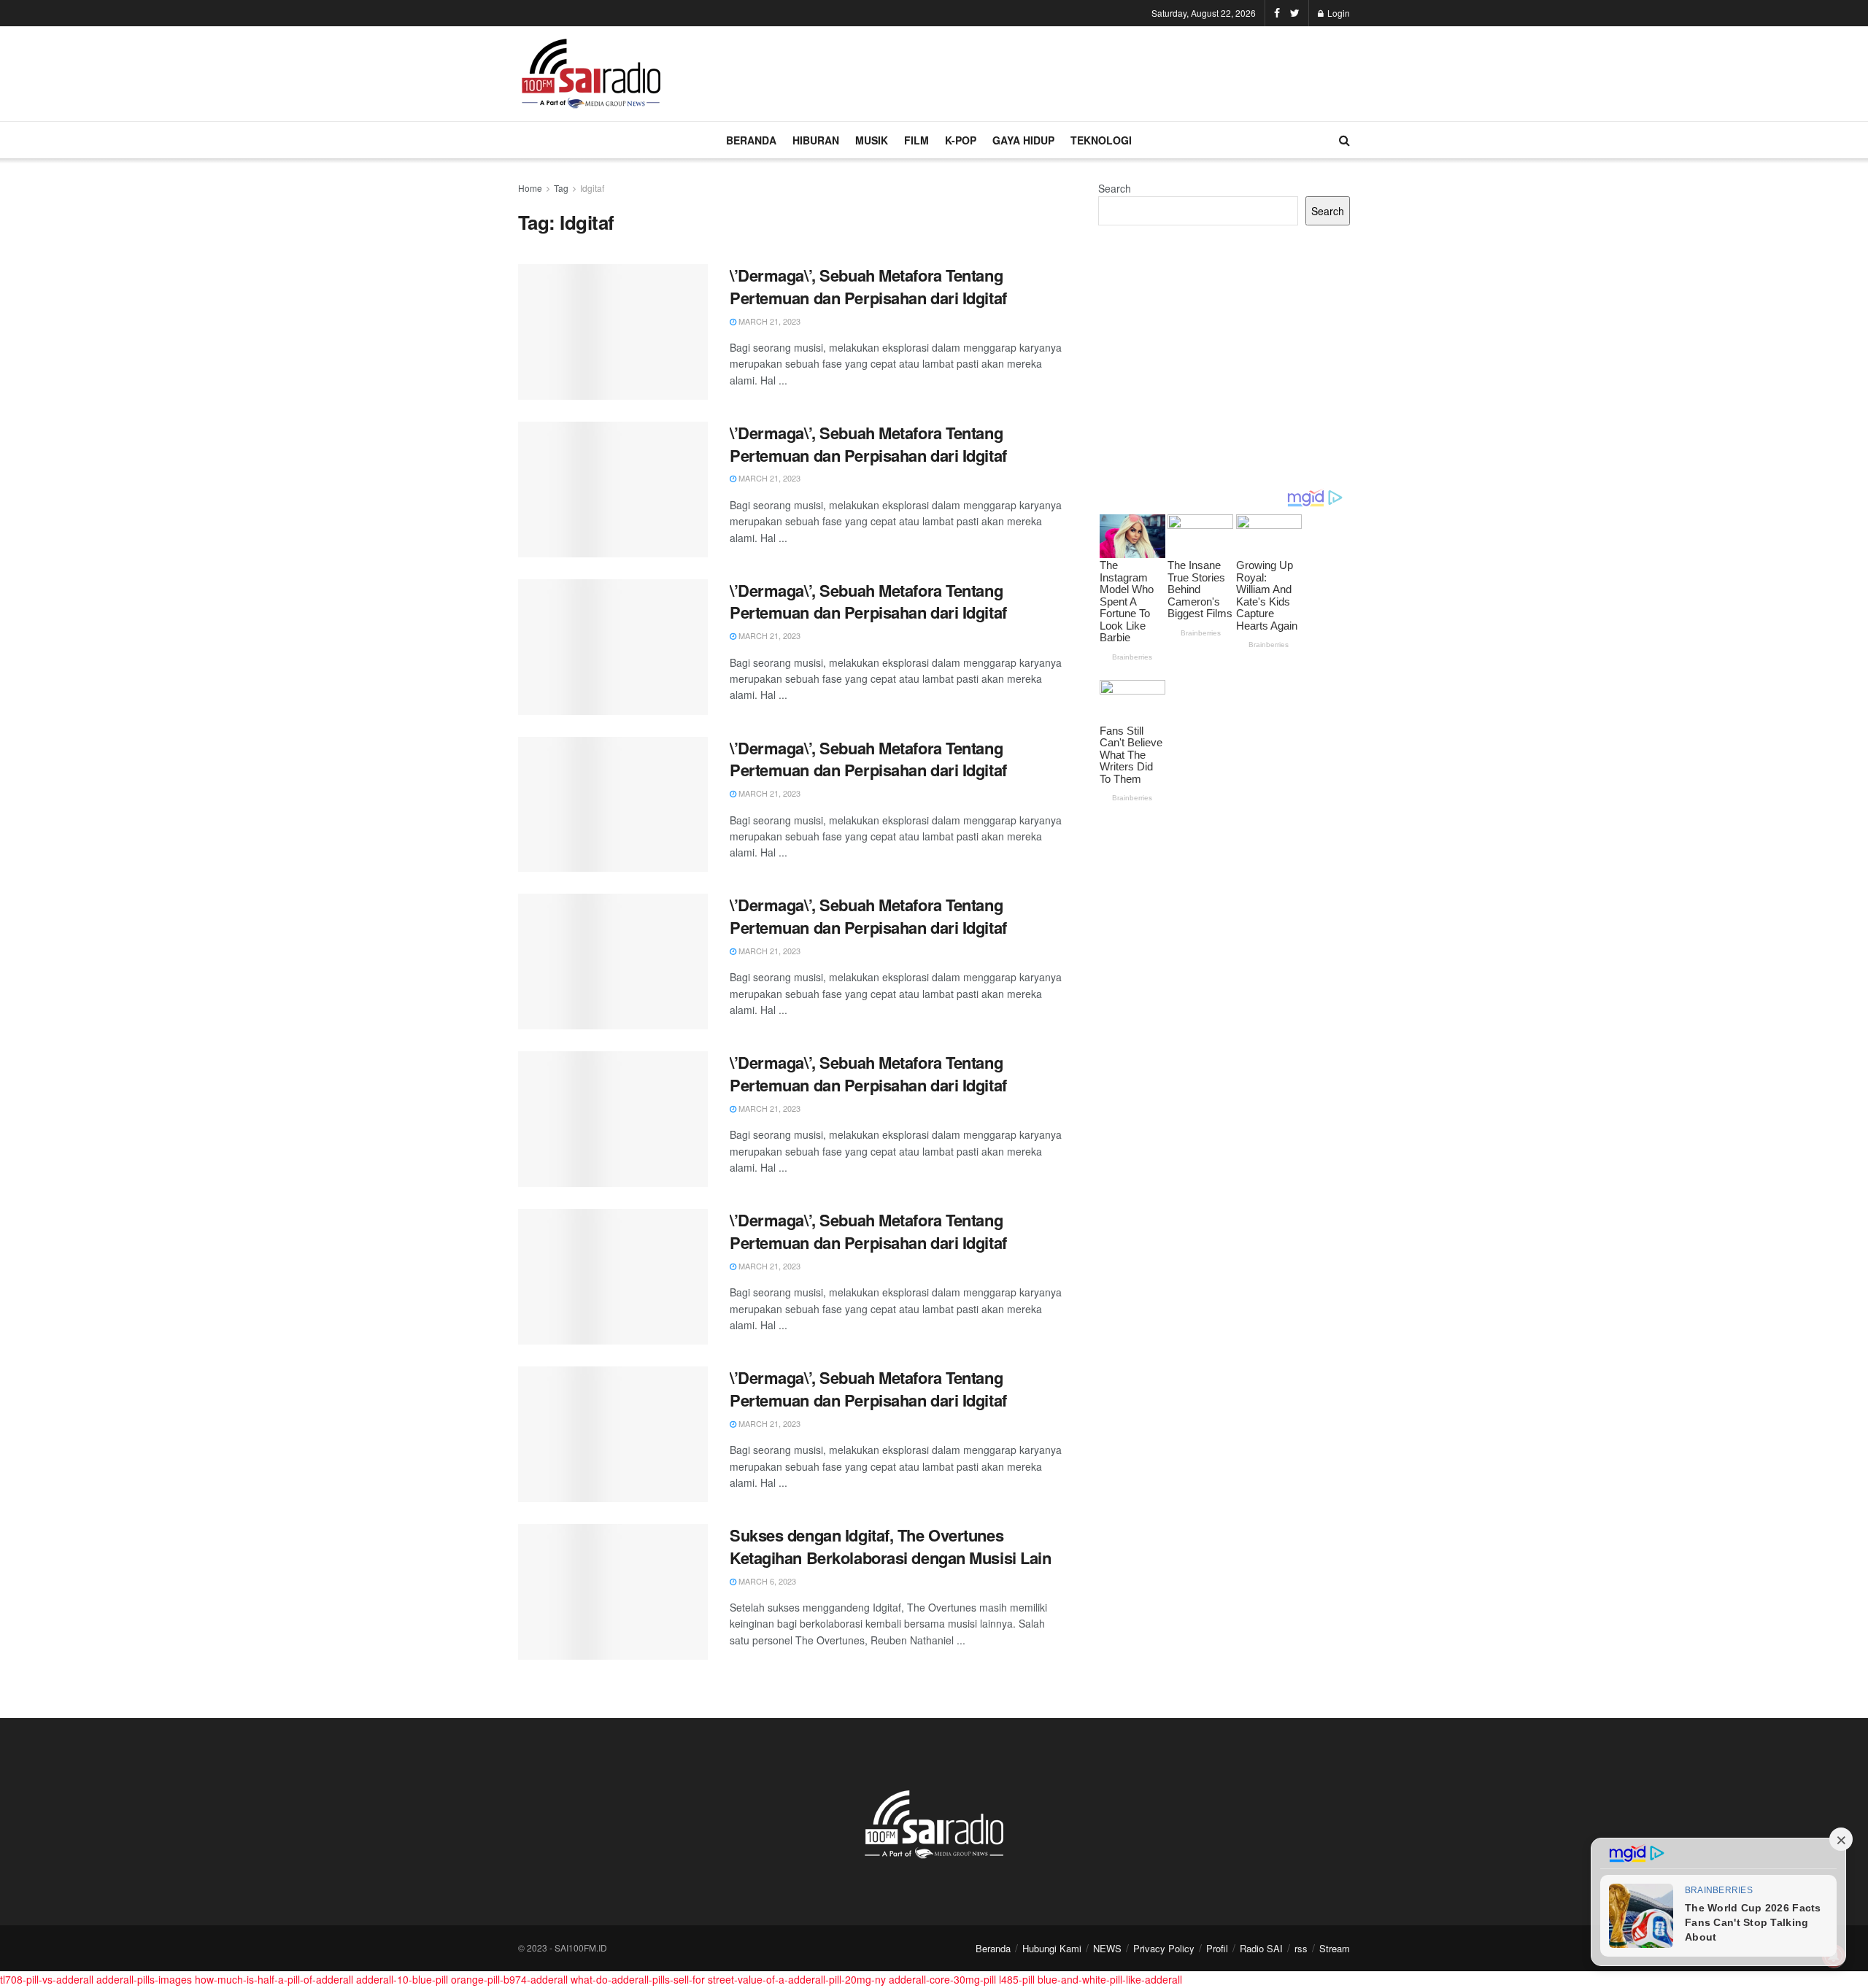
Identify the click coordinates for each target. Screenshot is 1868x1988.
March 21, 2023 (768, 321)
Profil (1217, 1948)
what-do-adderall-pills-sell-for (638, 1979)
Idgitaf (592, 188)
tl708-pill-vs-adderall (47, 1979)
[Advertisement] (1084, 71)
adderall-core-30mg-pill (942, 1979)
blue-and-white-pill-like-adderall (1110, 1979)
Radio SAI (1261, 1948)
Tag (561, 188)
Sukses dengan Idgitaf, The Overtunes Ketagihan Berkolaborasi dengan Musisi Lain (891, 1546)
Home (530, 188)
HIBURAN (816, 140)
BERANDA (751, 140)
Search (1115, 188)
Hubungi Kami (1052, 1948)
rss (1301, 1948)
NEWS (1107, 1948)
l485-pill (1017, 1979)
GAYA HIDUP (1023, 140)
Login (1338, 13)
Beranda (993, 1948)
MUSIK (872, 140)
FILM (916, 140)
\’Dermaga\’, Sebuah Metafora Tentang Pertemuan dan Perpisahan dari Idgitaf (868, 286)
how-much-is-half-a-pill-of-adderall (274, 1979)
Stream (1335, 1948)
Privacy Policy (1164, 1948)
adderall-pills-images (144, 1979)
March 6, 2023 (766, 1581)
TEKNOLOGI (1101, 140)
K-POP (961, 140)
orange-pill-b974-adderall (509, 1979)
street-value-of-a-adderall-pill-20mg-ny (797, 1979)
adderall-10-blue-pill (402, 1979)
